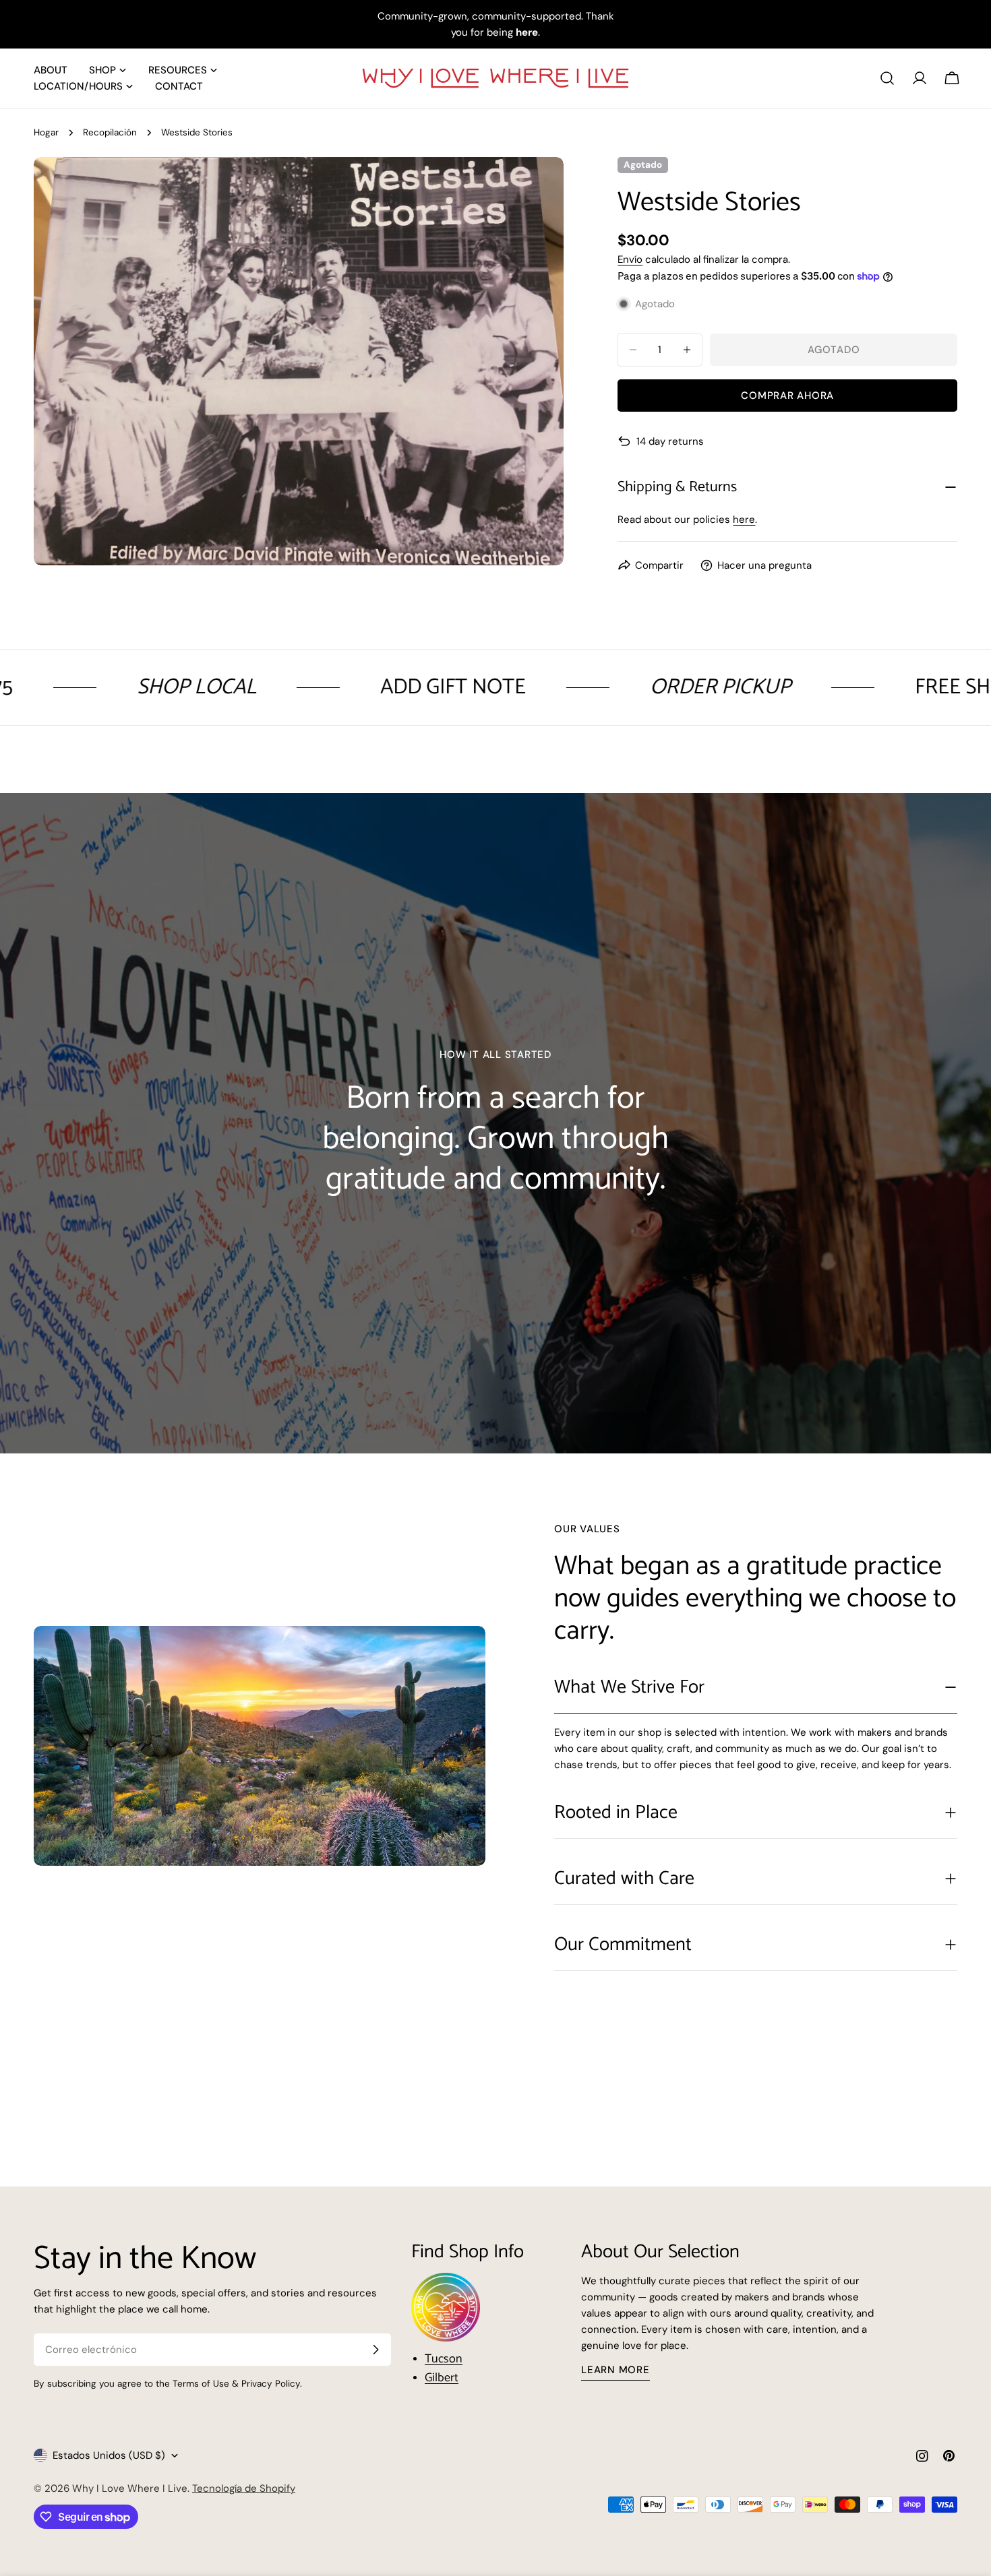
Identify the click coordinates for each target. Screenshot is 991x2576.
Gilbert (442, 2378)
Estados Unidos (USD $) (109, 2455)
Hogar (46, 132)
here (744, 520)
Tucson (444, 2359)
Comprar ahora (787, 396)
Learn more (615, 2370)
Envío (630, 259)
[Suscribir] (376, 2350)
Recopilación (110, 132)
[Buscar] (887, 78)
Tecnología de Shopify (244, 2488)
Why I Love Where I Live (130, 2488)
